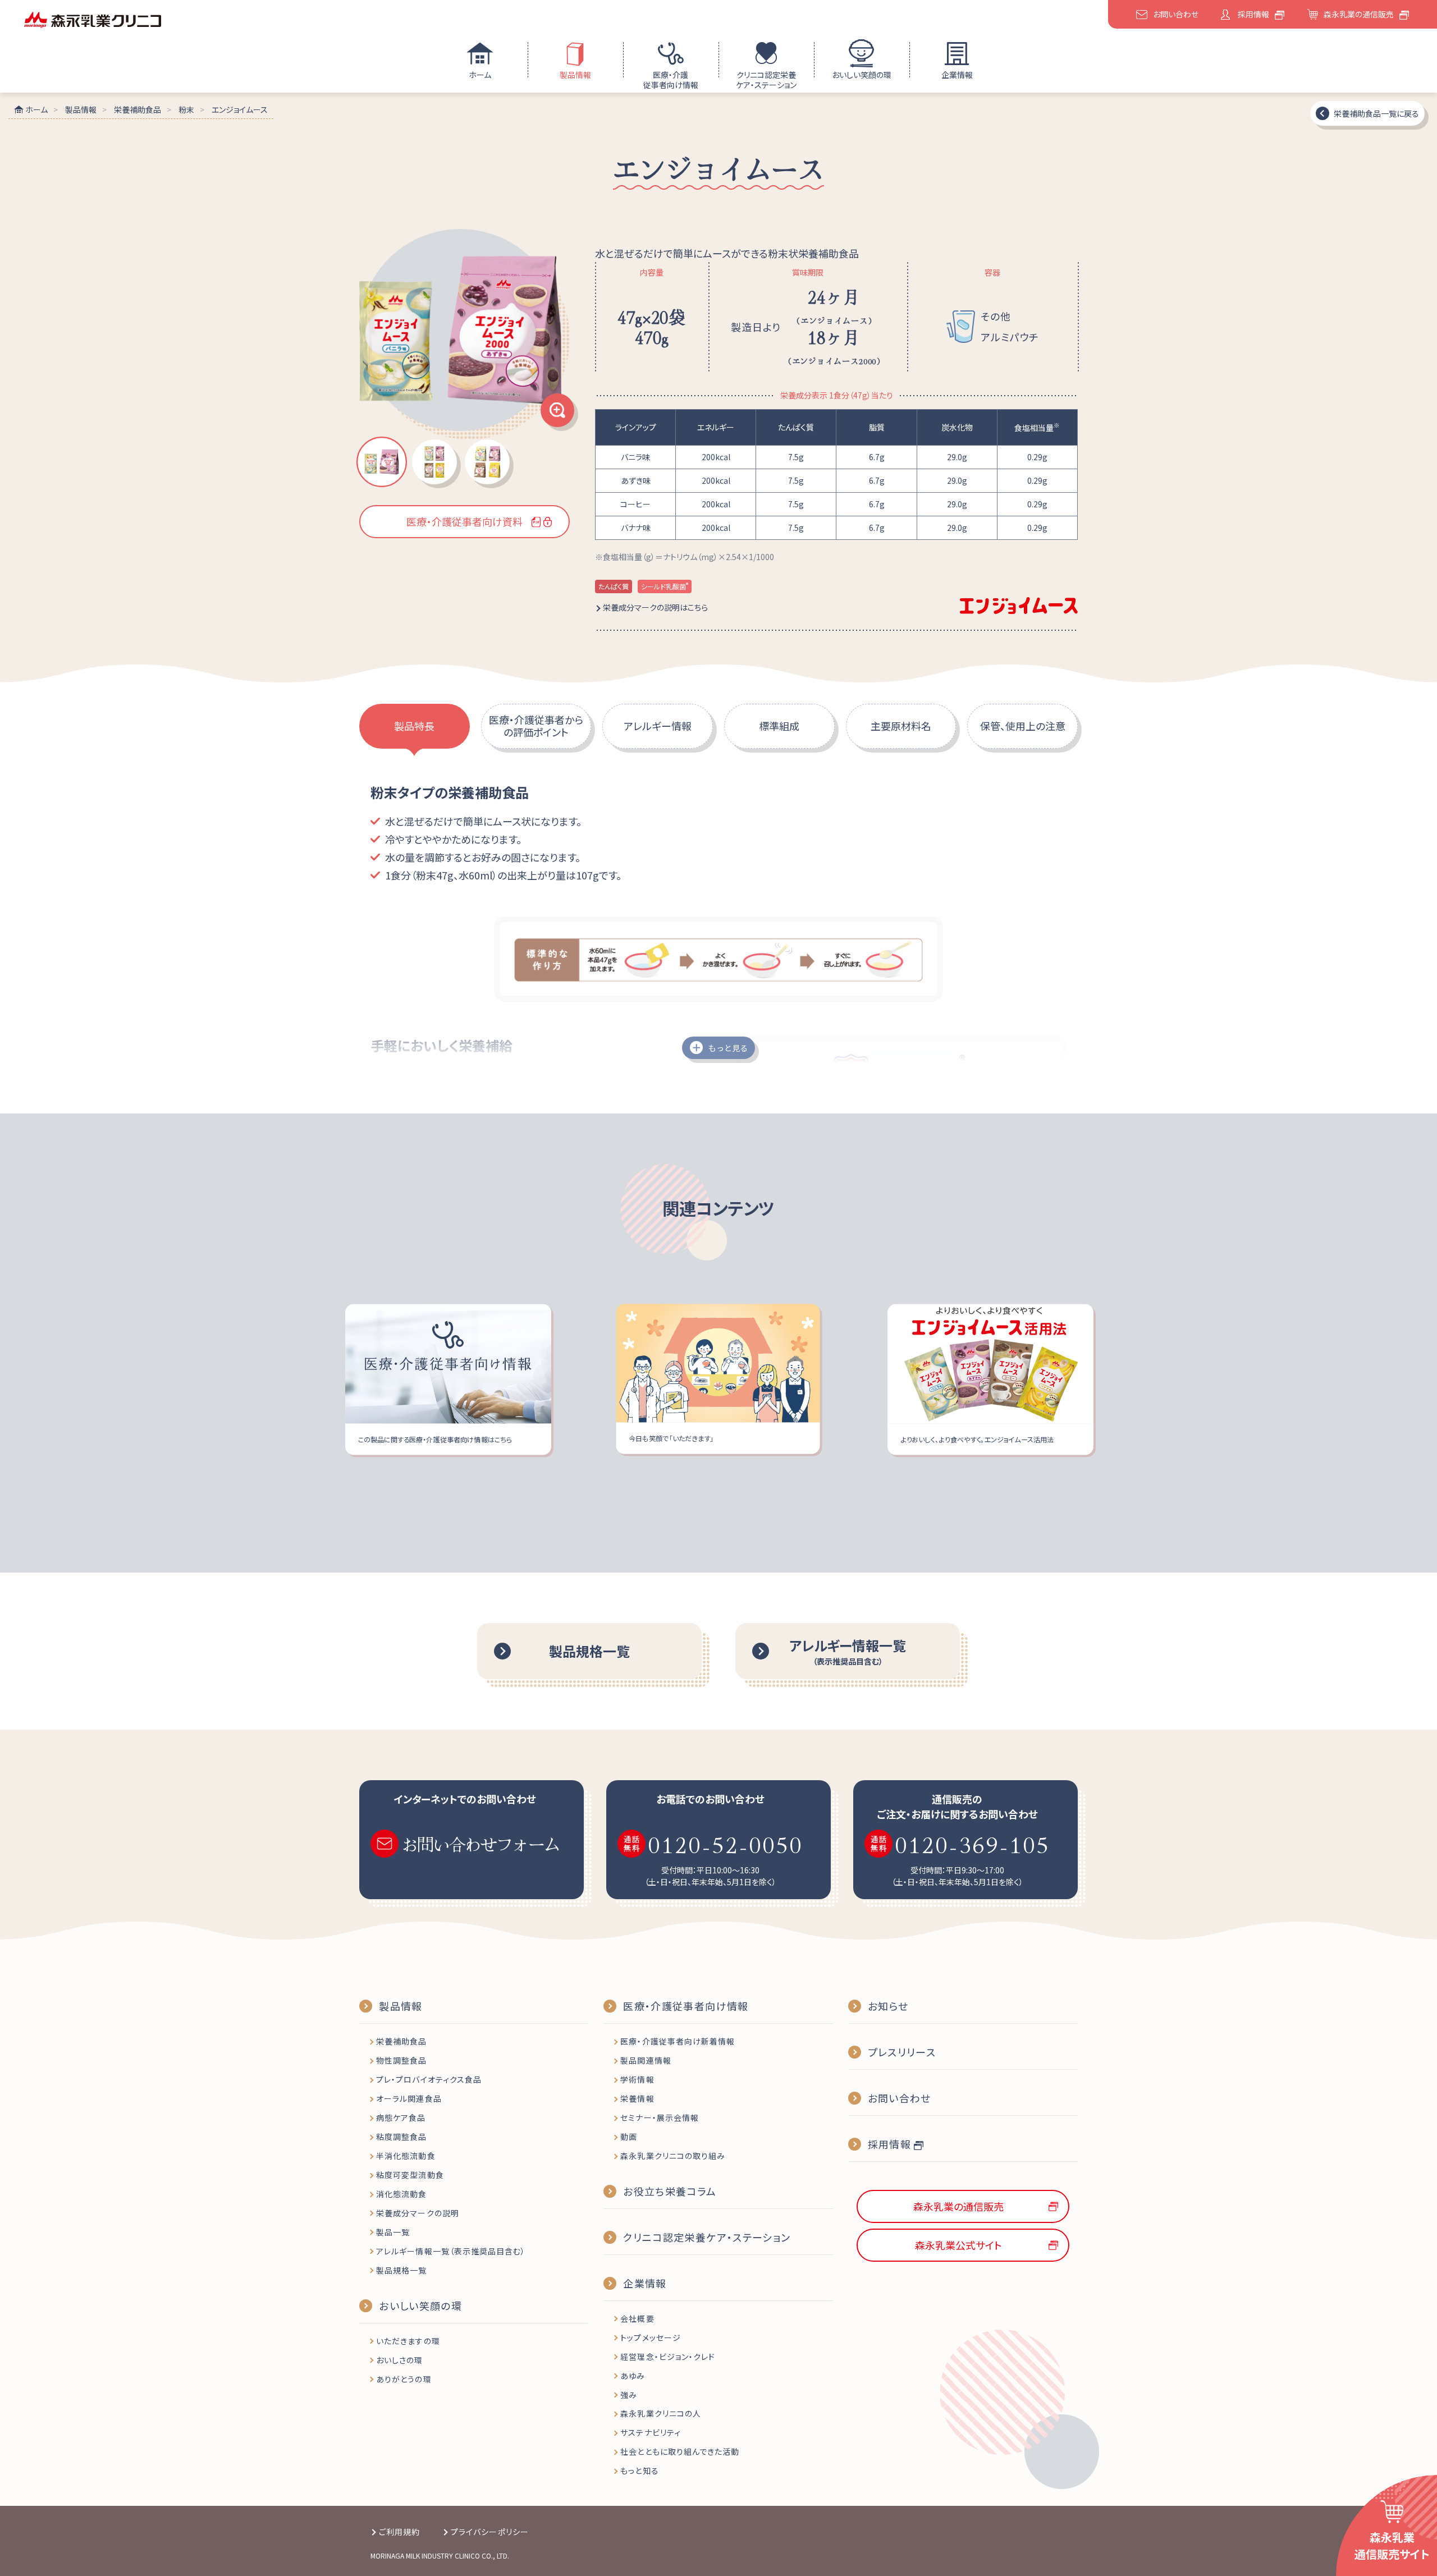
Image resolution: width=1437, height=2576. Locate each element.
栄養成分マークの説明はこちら (655, 607)
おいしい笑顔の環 (862, 75)
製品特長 (414, 726)
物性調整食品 (401, 2060)
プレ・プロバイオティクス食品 (429, 2079)
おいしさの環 (399, 2360)
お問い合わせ (1176, 14)
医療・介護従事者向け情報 (671, 80)
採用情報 (1253, 14)
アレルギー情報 (658, 726)
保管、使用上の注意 (1023, 726)
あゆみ (633, 2376)
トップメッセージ (650, 2337)
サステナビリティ (650, 2432)
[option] (464, 334)
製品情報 (575, 75)
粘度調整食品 (401, 2137)
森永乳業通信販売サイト (1392, 2545)
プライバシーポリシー (490, 2532)
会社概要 (637, 2318)
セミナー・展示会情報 (660, 2117)
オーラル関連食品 (409, 2098)
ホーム (480, 75)
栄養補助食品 (401, 2041)
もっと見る (728, 1048)
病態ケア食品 (401, 2117)
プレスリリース (902, 2052)
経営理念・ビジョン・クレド (668, 2357)
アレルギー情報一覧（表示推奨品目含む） (451, 2251)
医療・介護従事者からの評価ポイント (536, 726)
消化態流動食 (401, 2194)
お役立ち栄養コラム (670, 2191)
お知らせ (888, 2006)
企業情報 (957, 75)
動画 (629, 2137)
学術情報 (637, 2079)
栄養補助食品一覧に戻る (1376, 113)
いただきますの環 (408, 2341)
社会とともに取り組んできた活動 (680, 2451)
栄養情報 (637, 2098)
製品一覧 (393, 2232)
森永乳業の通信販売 (1359, 14)
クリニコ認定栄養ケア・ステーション (766, 80)
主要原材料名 (901, 726)
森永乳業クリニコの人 (661, 2413)
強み (629, 2395)
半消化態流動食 (406, 2156)
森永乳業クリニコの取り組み (673, 2156)
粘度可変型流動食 (410, 2175)
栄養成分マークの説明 (418, 2213)
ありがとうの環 (404, 2379)
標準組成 (779, 726)
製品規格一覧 (401, 2270)
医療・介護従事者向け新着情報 (678, 2041)
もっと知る (639, 2470)
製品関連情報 (646, 2060)
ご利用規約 (399, 2532)
